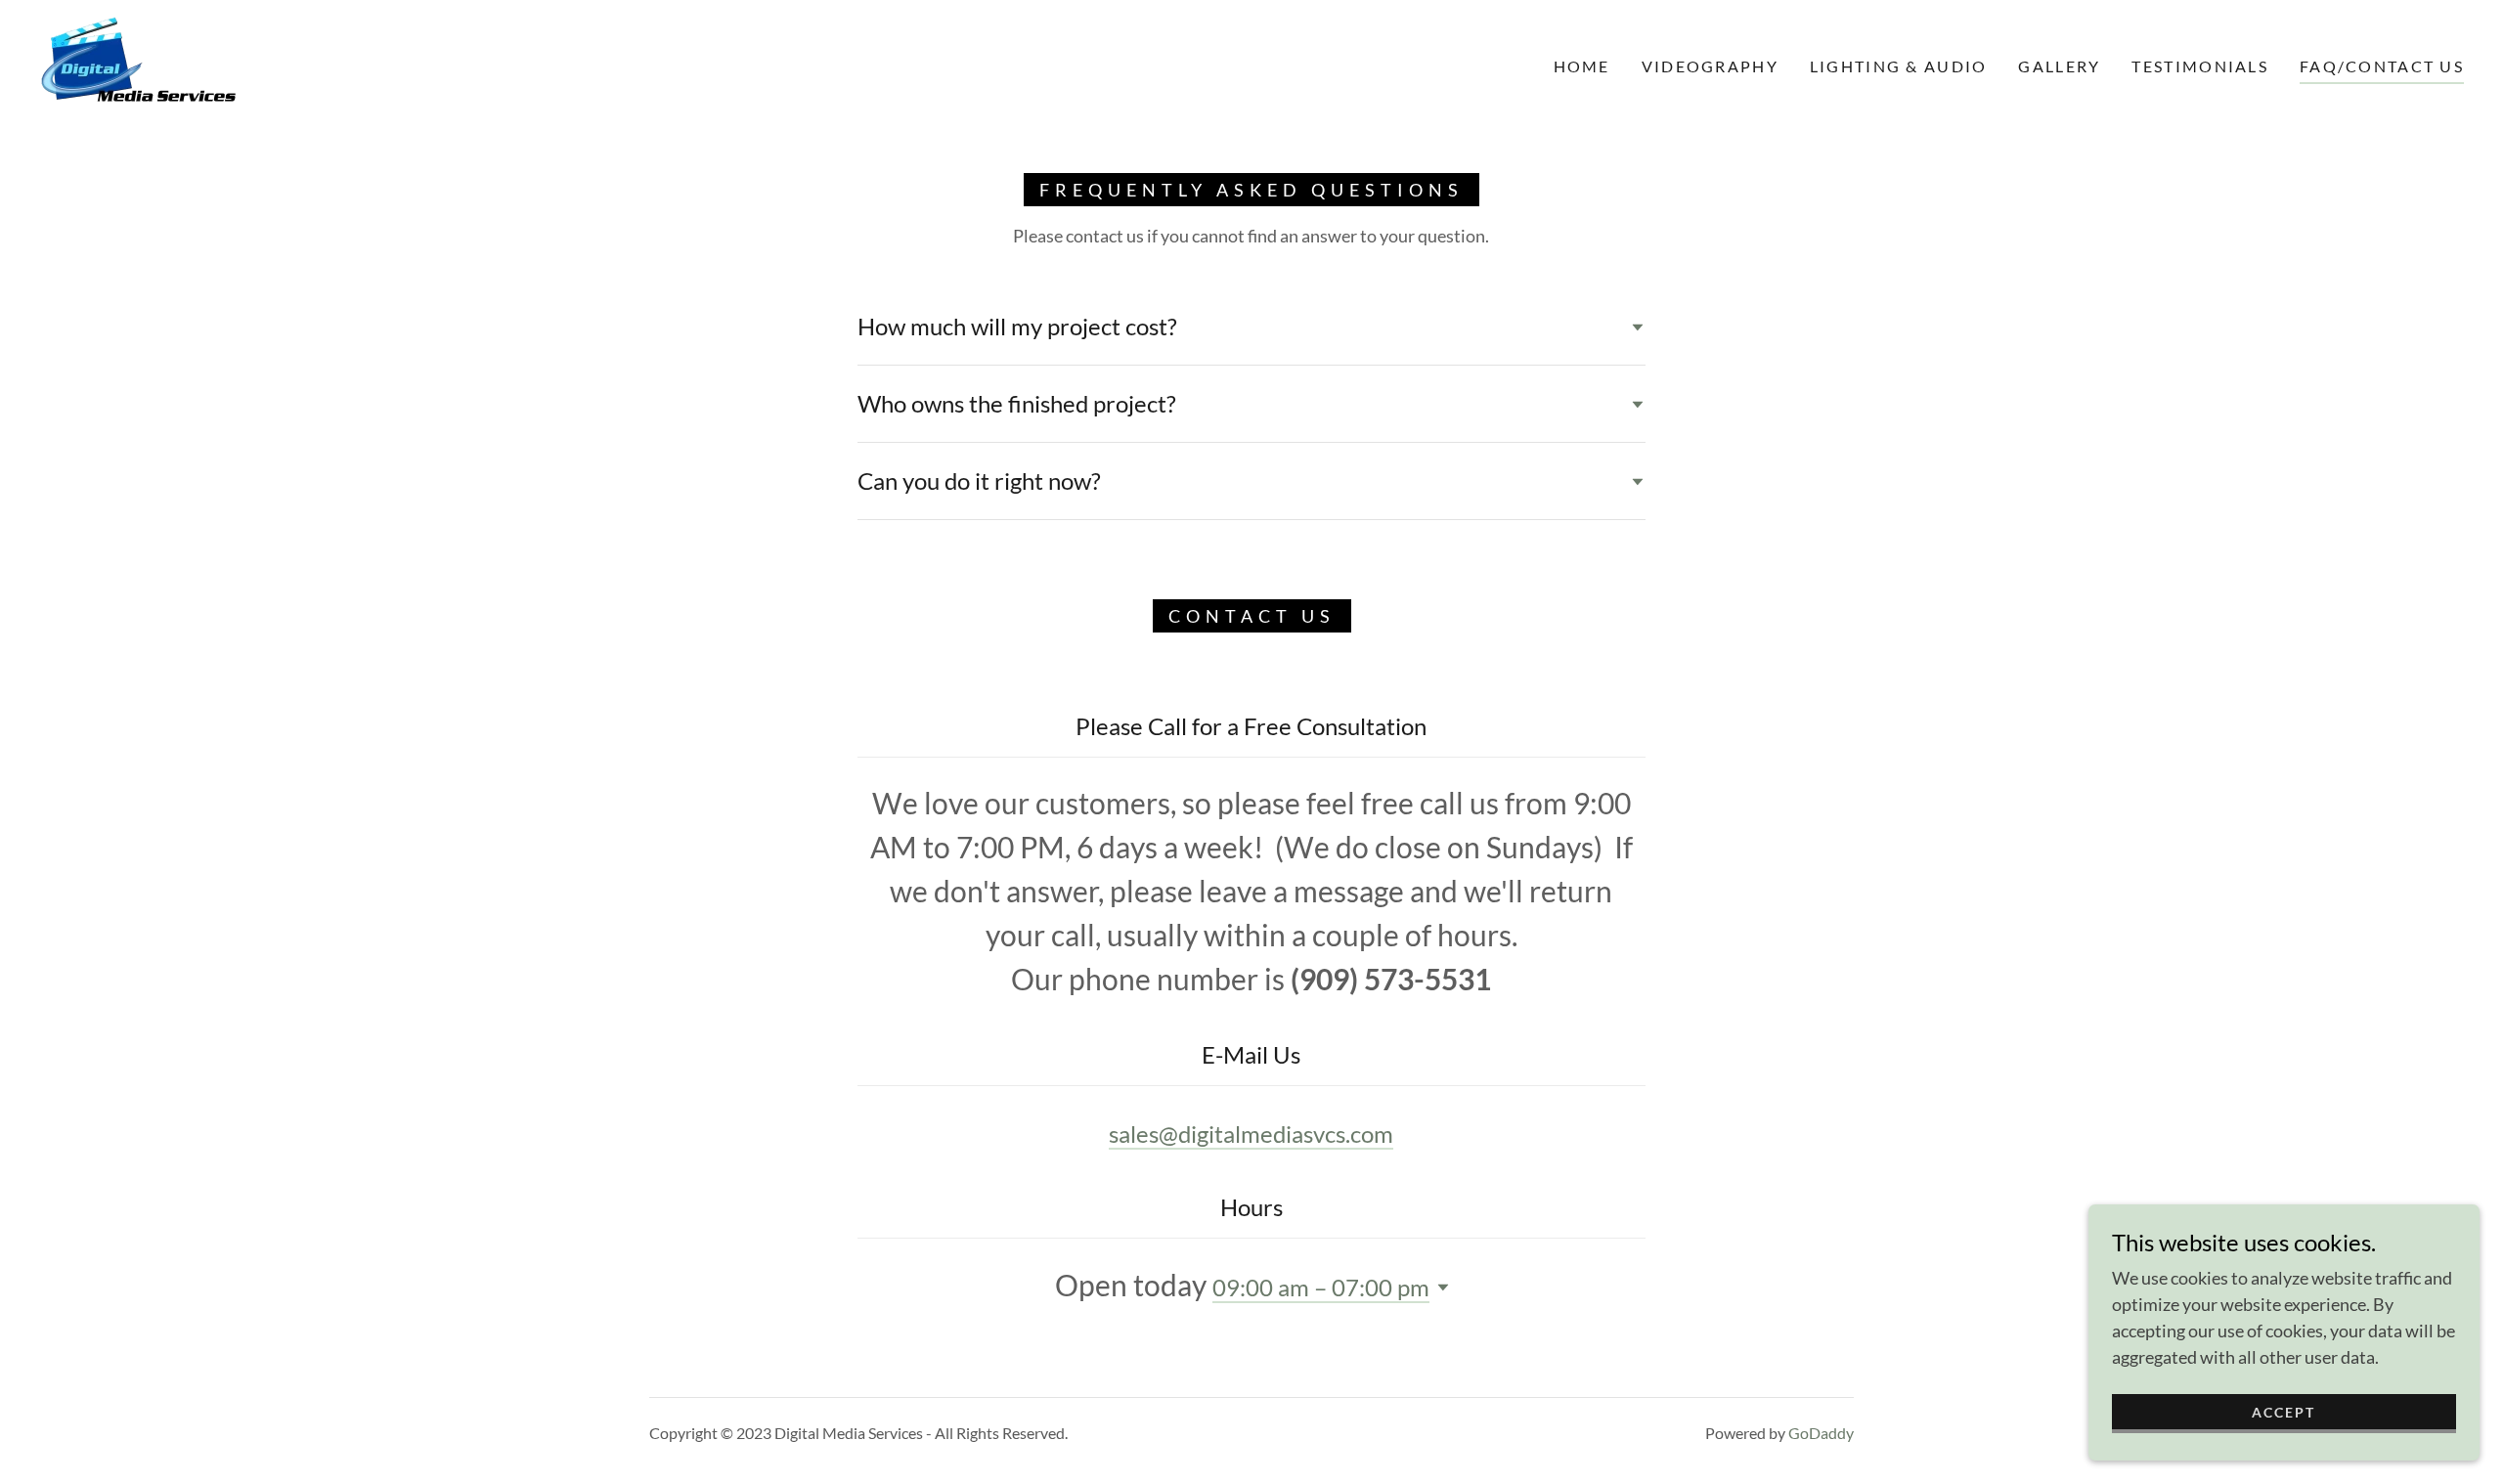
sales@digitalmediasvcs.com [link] (1251, 1134)
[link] (141, 65)
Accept (2283, 1412)
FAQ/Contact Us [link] (2382, 66)
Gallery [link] (2059, 66)
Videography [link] (1710, 66)
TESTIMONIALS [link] (2199, 66)
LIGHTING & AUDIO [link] (1899, 66)
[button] (1439, 1288)
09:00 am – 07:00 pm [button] (1321, 1287)
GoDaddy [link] (1821, 1433)
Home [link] (1582, 66)
